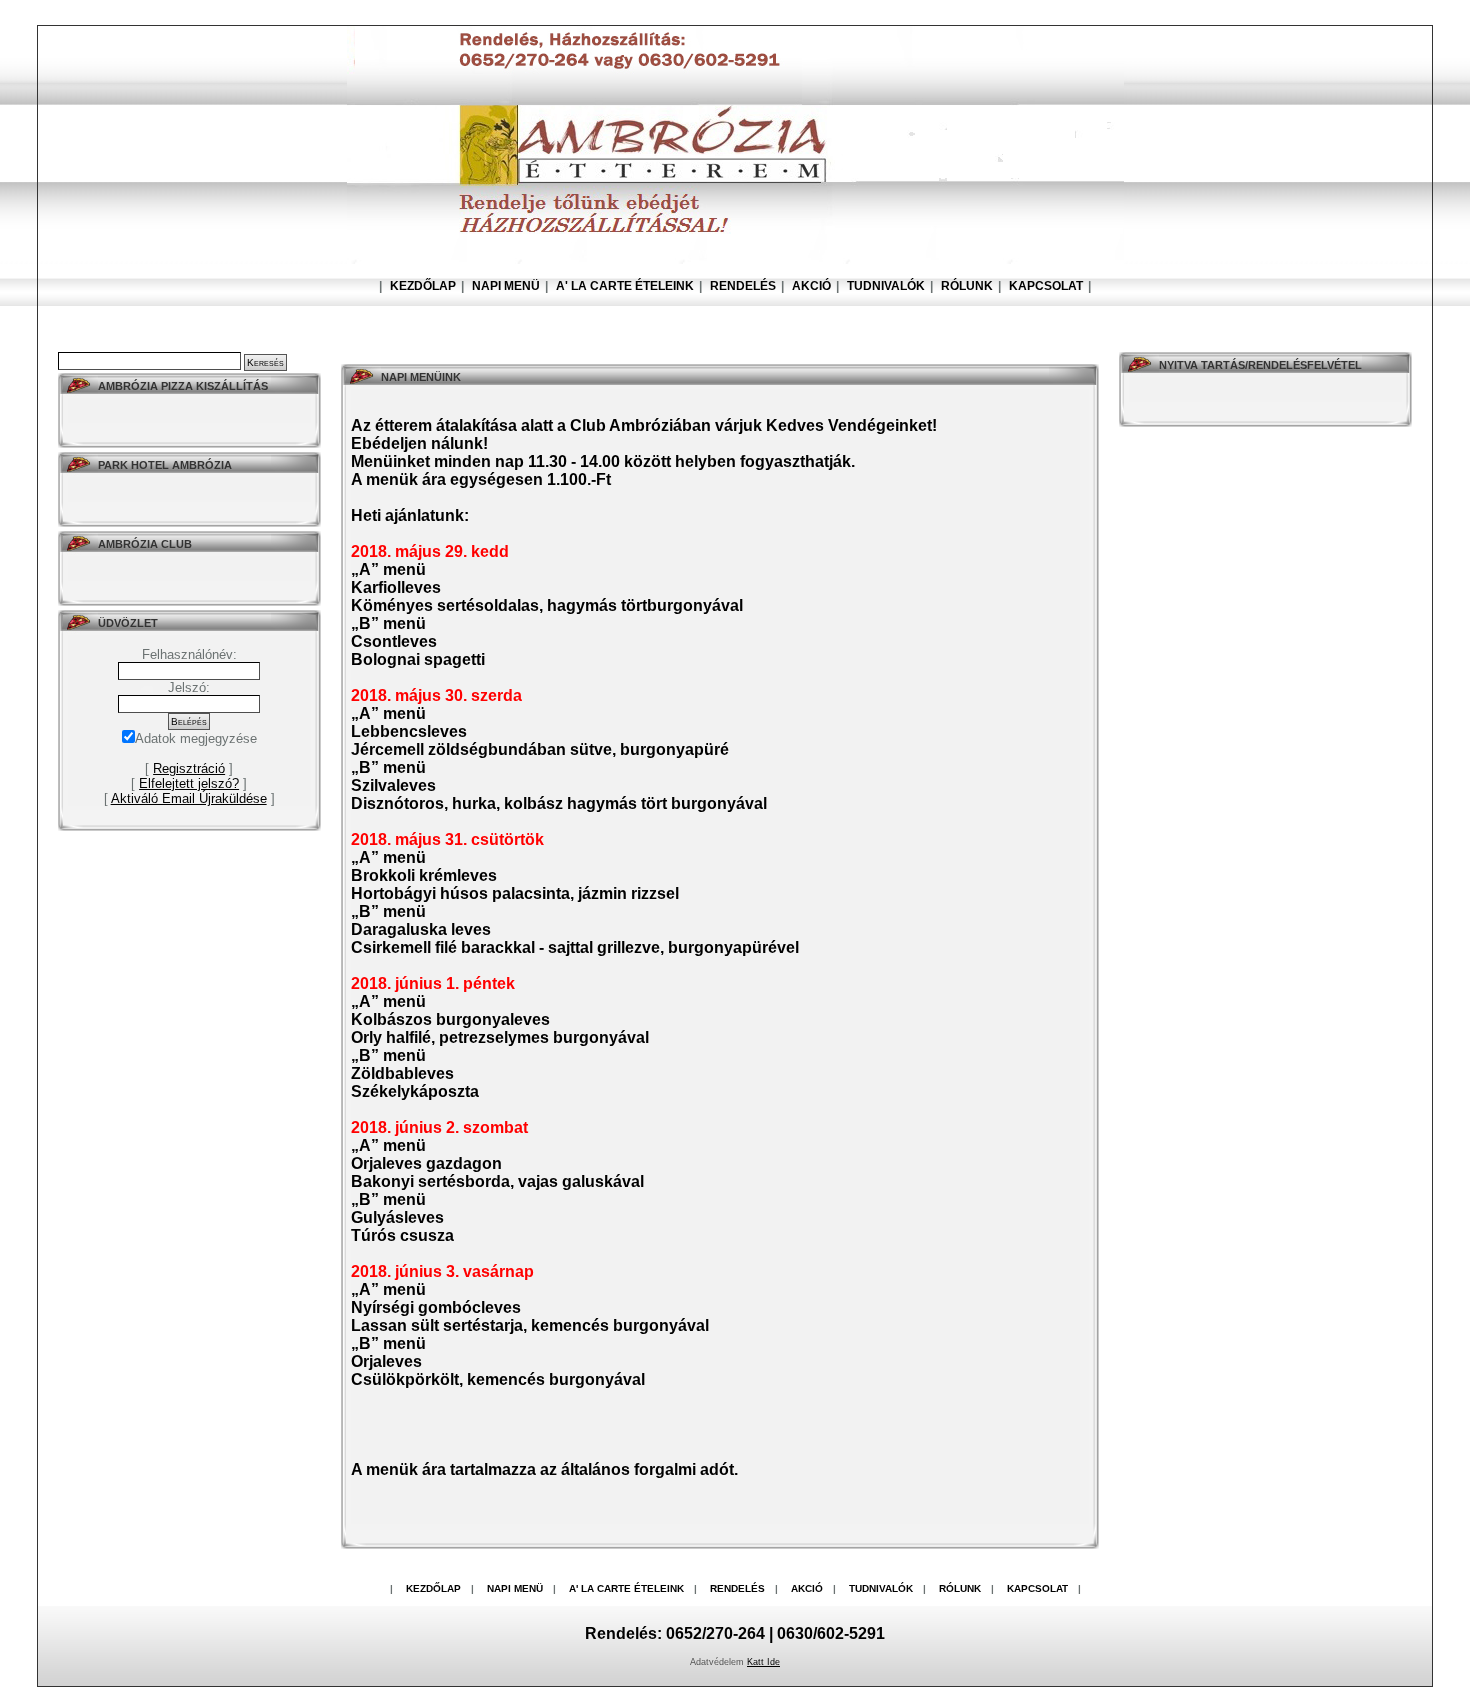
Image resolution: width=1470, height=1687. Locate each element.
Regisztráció (189, 768)
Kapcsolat (1046, 286)
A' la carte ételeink (625, 286)
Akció (811, 286)
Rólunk (967, 286)
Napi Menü (506, 286)
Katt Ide (763, 1662)
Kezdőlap (423, 286)
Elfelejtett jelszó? (189, 783)
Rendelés (743, 286)
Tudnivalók (886, 286)
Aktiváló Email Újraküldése (189, 798)
